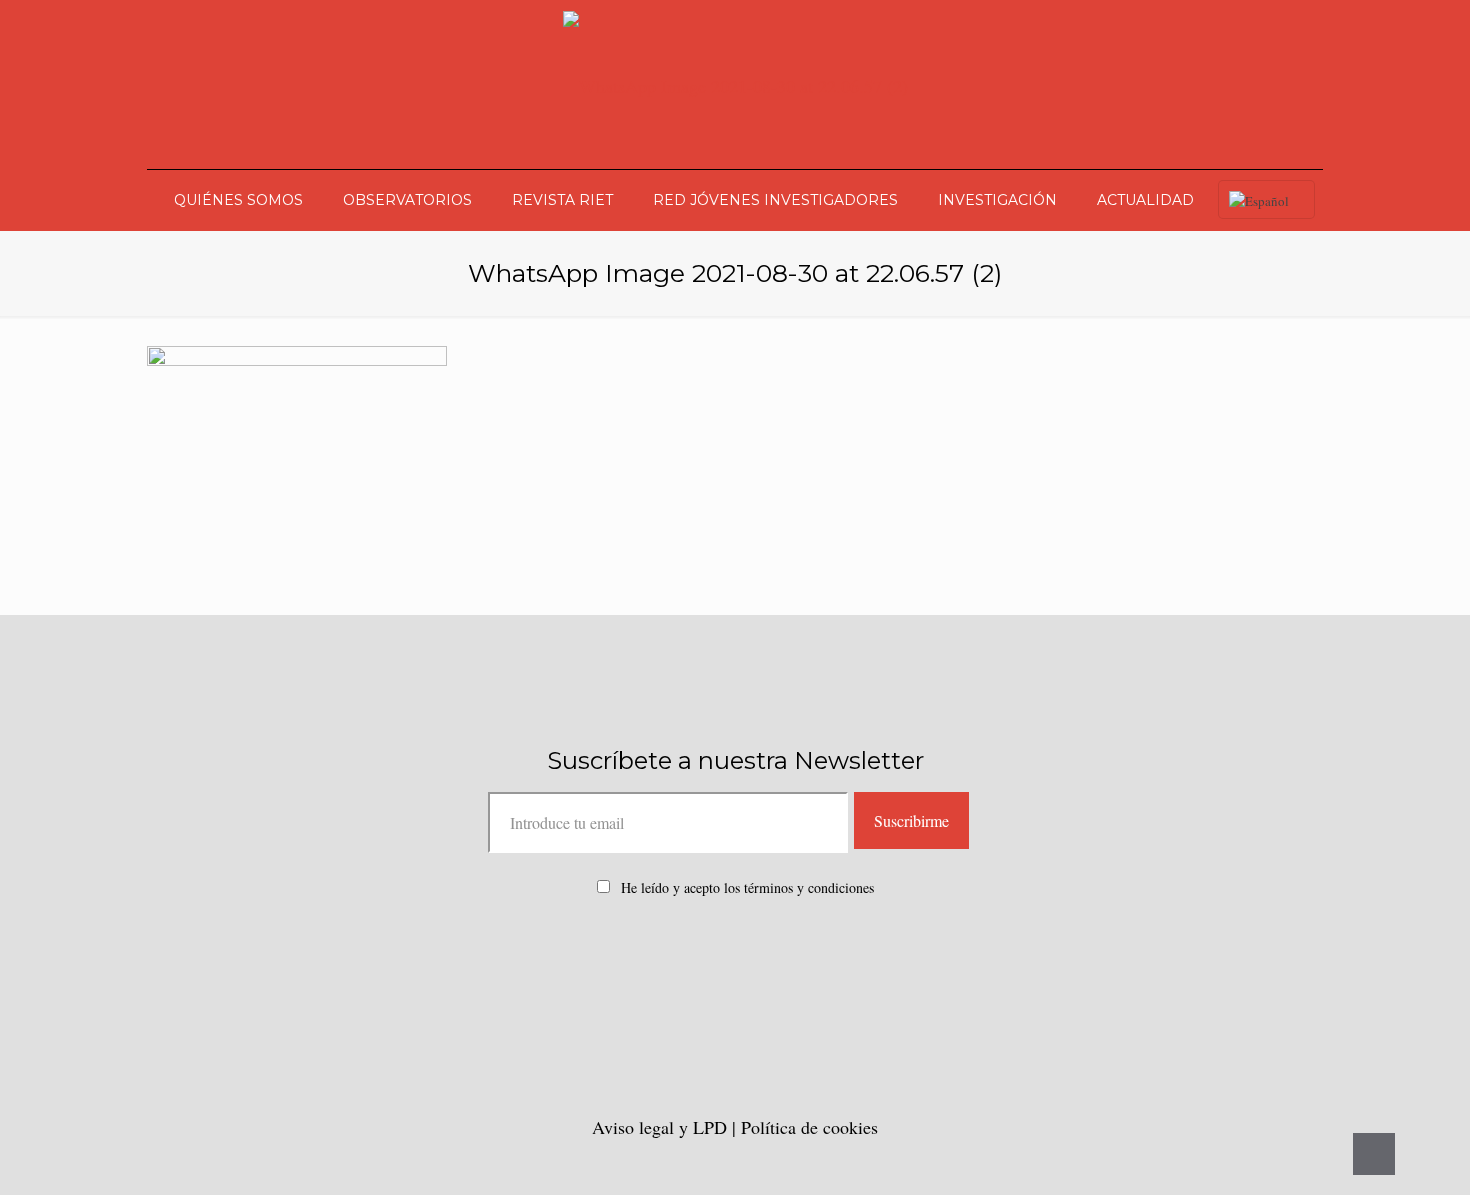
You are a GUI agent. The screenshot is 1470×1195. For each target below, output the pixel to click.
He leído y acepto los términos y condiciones (747, 887)
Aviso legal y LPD (662, 1127)
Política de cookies (809, 1127)
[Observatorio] (735, 84)
